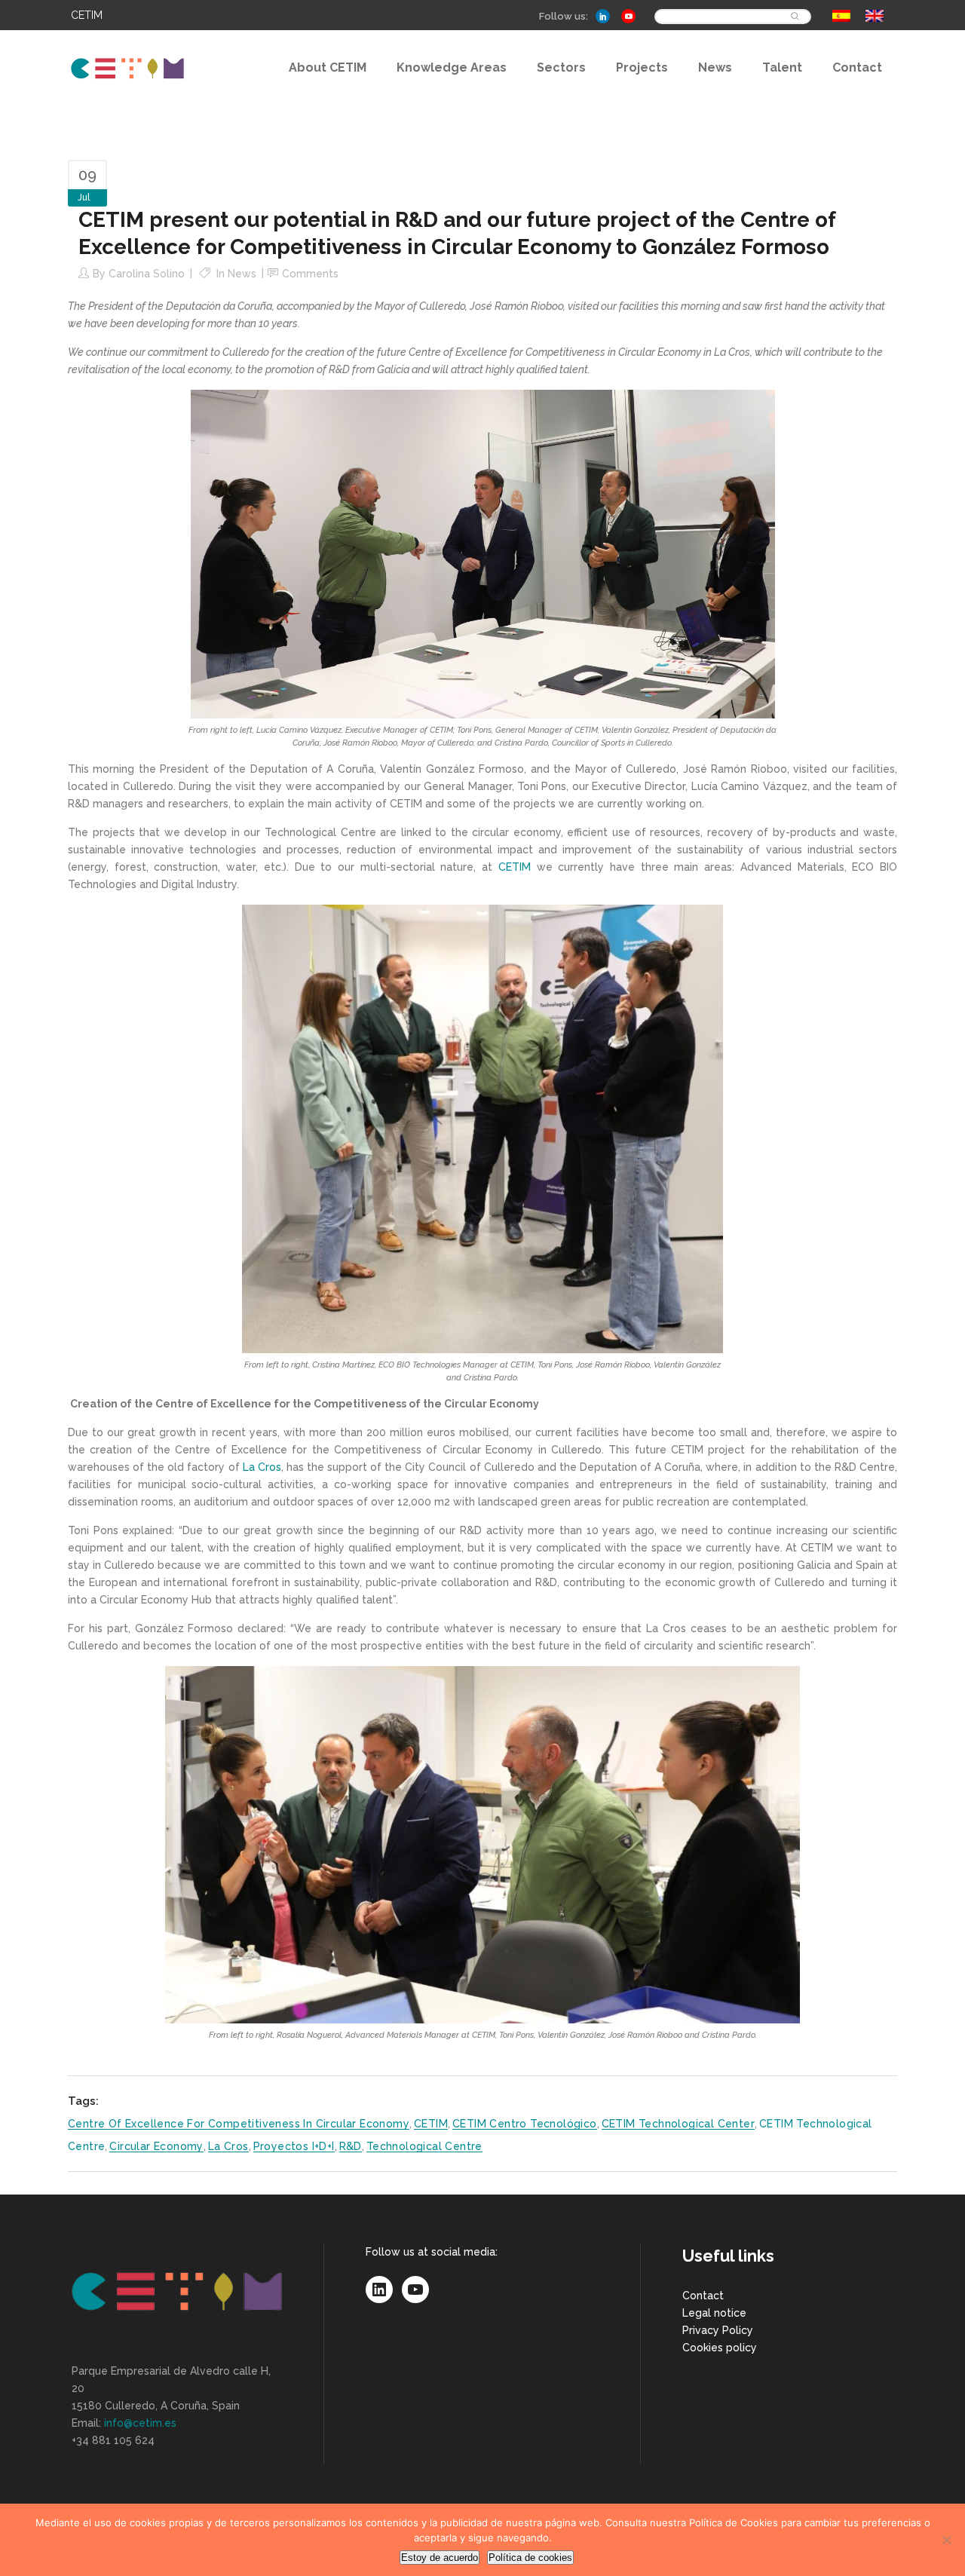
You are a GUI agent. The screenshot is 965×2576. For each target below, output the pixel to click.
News (242, 274)
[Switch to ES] (841, 16)
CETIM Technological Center (678, 2124)
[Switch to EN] (875, 16)
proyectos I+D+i (294, 2146)
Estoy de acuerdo (440, 2558)
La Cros (262, 1467)
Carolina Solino (147, 274)
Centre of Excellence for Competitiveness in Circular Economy (239, 2124)
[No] (946, 2540)
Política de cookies (530, 2558)
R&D (351, 2146)
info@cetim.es (140, 2423)
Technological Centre (424, 2146)
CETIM (515, 867)
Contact (703, 2296)
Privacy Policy (718, 2330)
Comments (310, 274)
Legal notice (714, 2313)
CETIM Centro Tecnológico (525, 2124)
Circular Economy (156, 2146)
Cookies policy (720, 2348)
